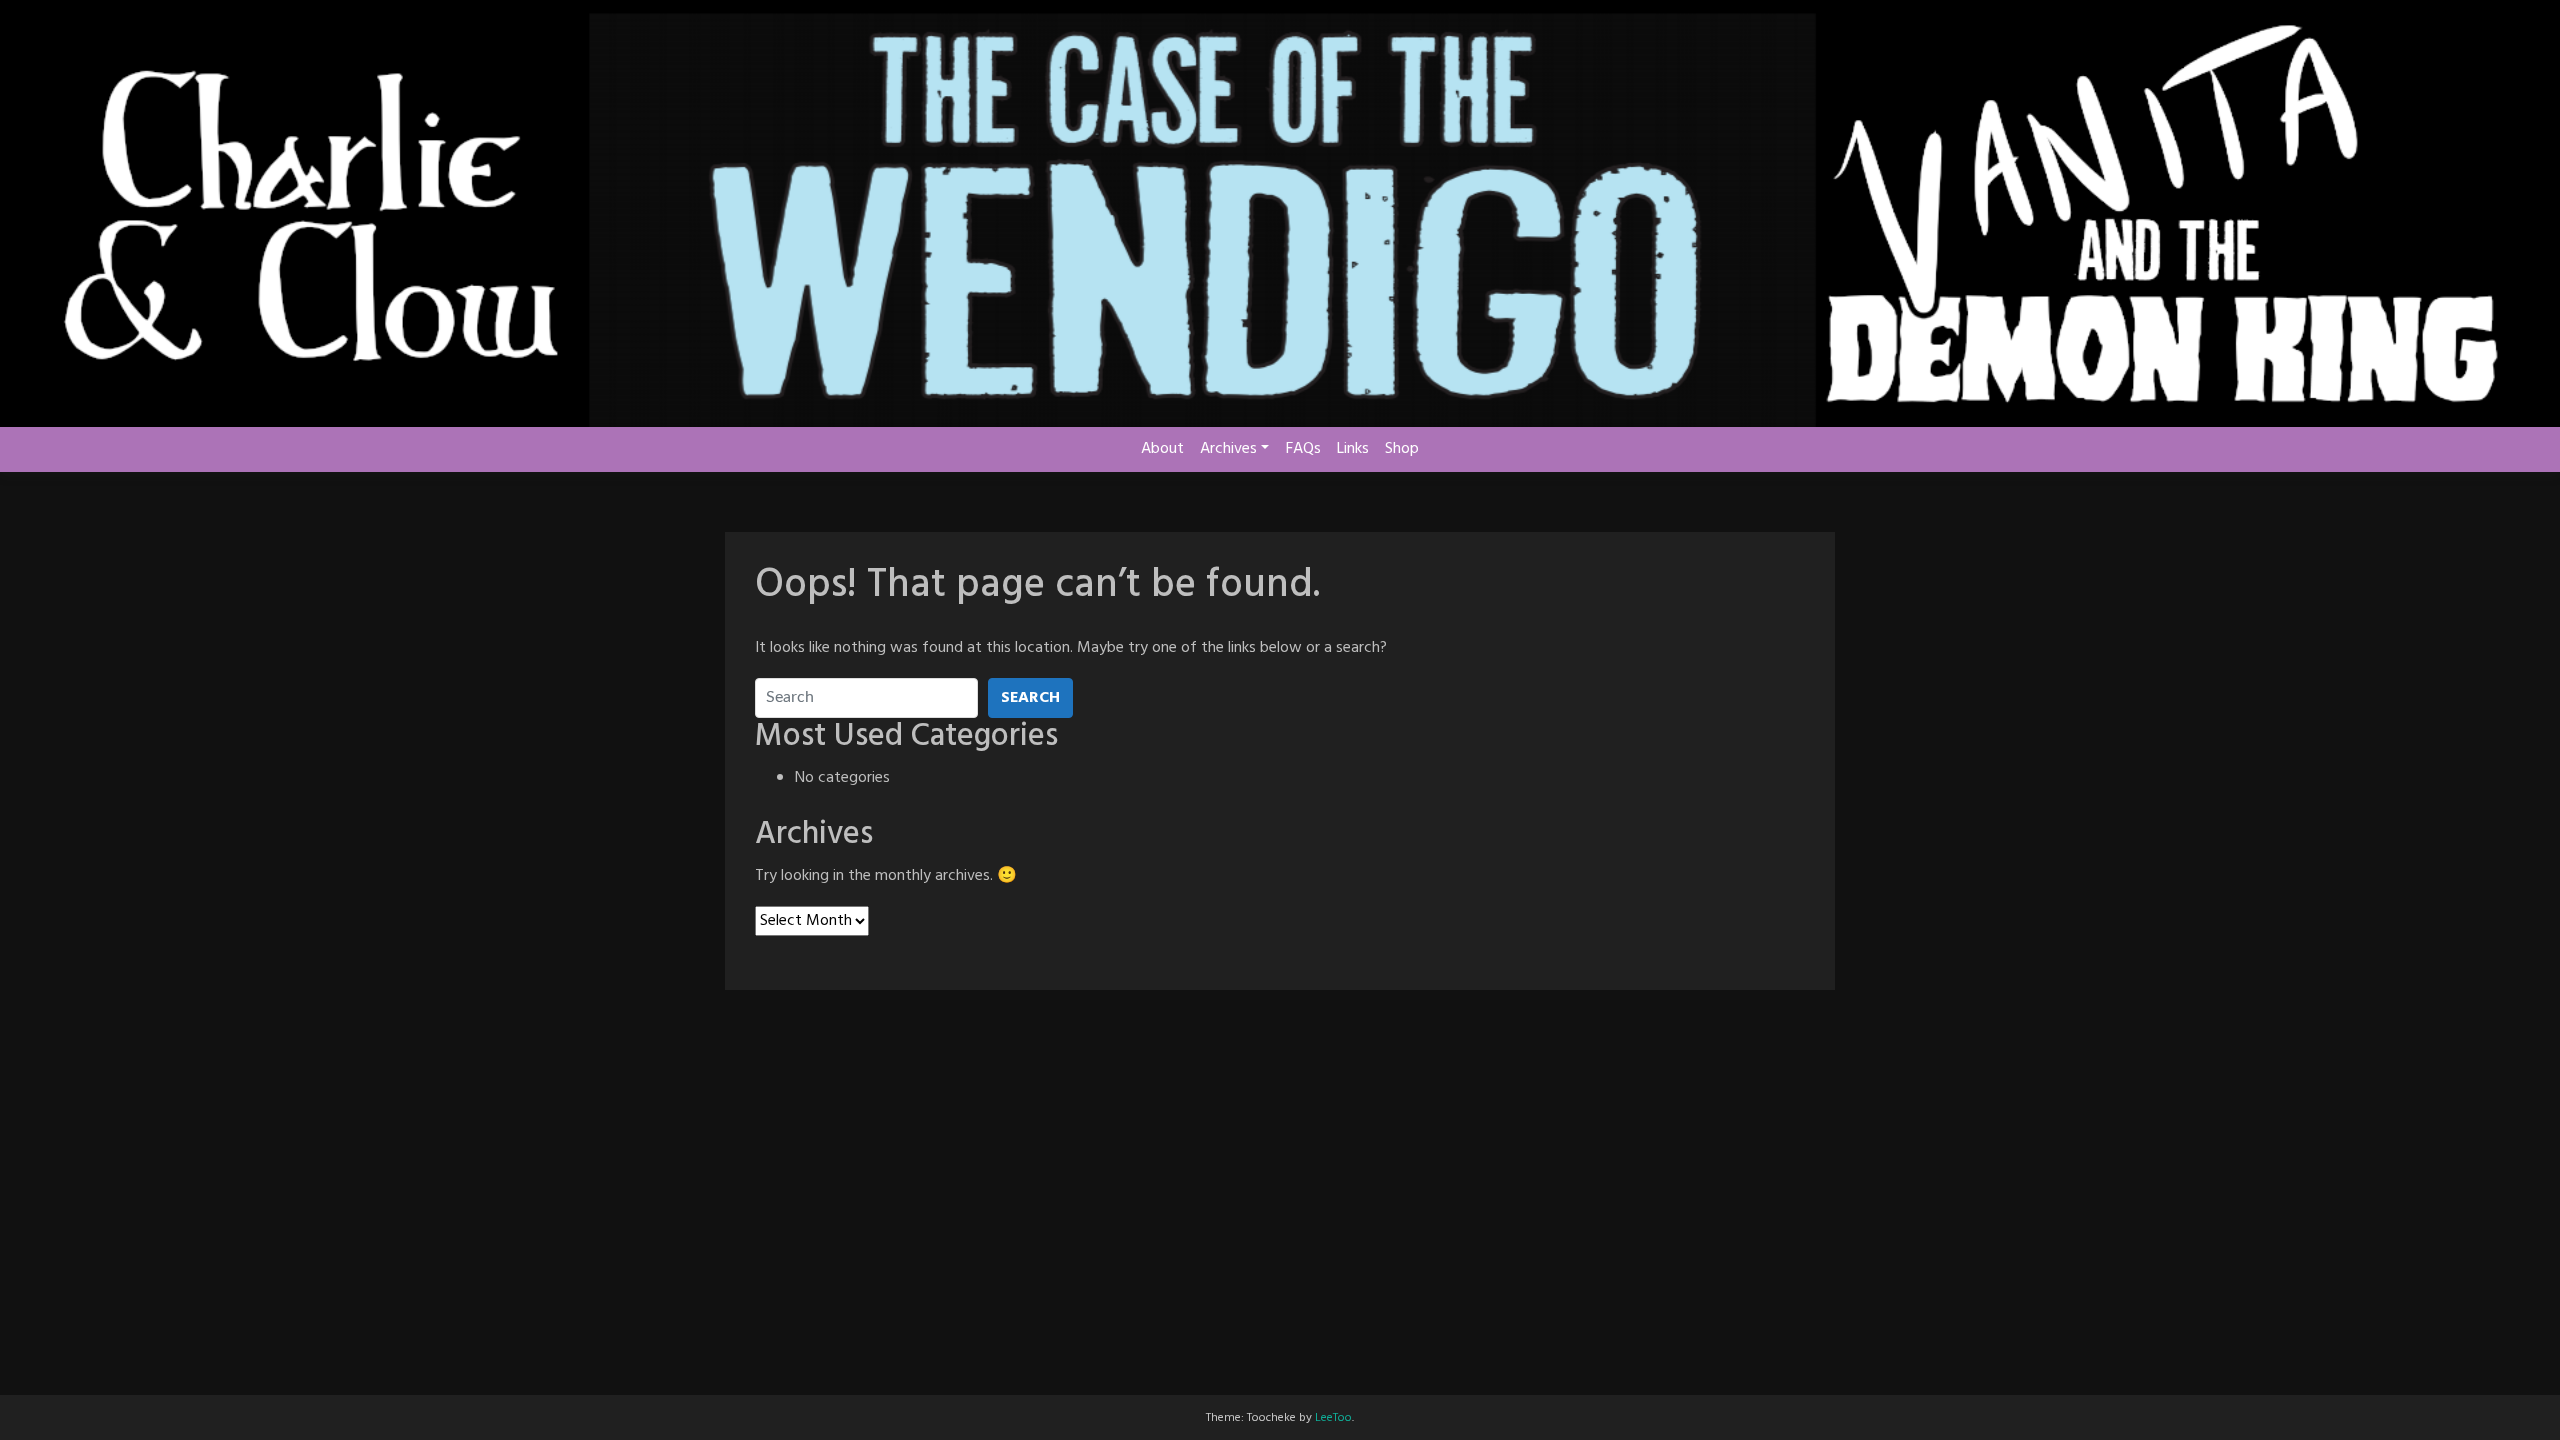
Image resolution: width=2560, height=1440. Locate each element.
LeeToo (1333, 1418)
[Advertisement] (1280, 1070)
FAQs (1303, 449)
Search (1030, 698)
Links (1353, 449)
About (1162, 449)
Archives (1228, 449)
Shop (1402, 449)
